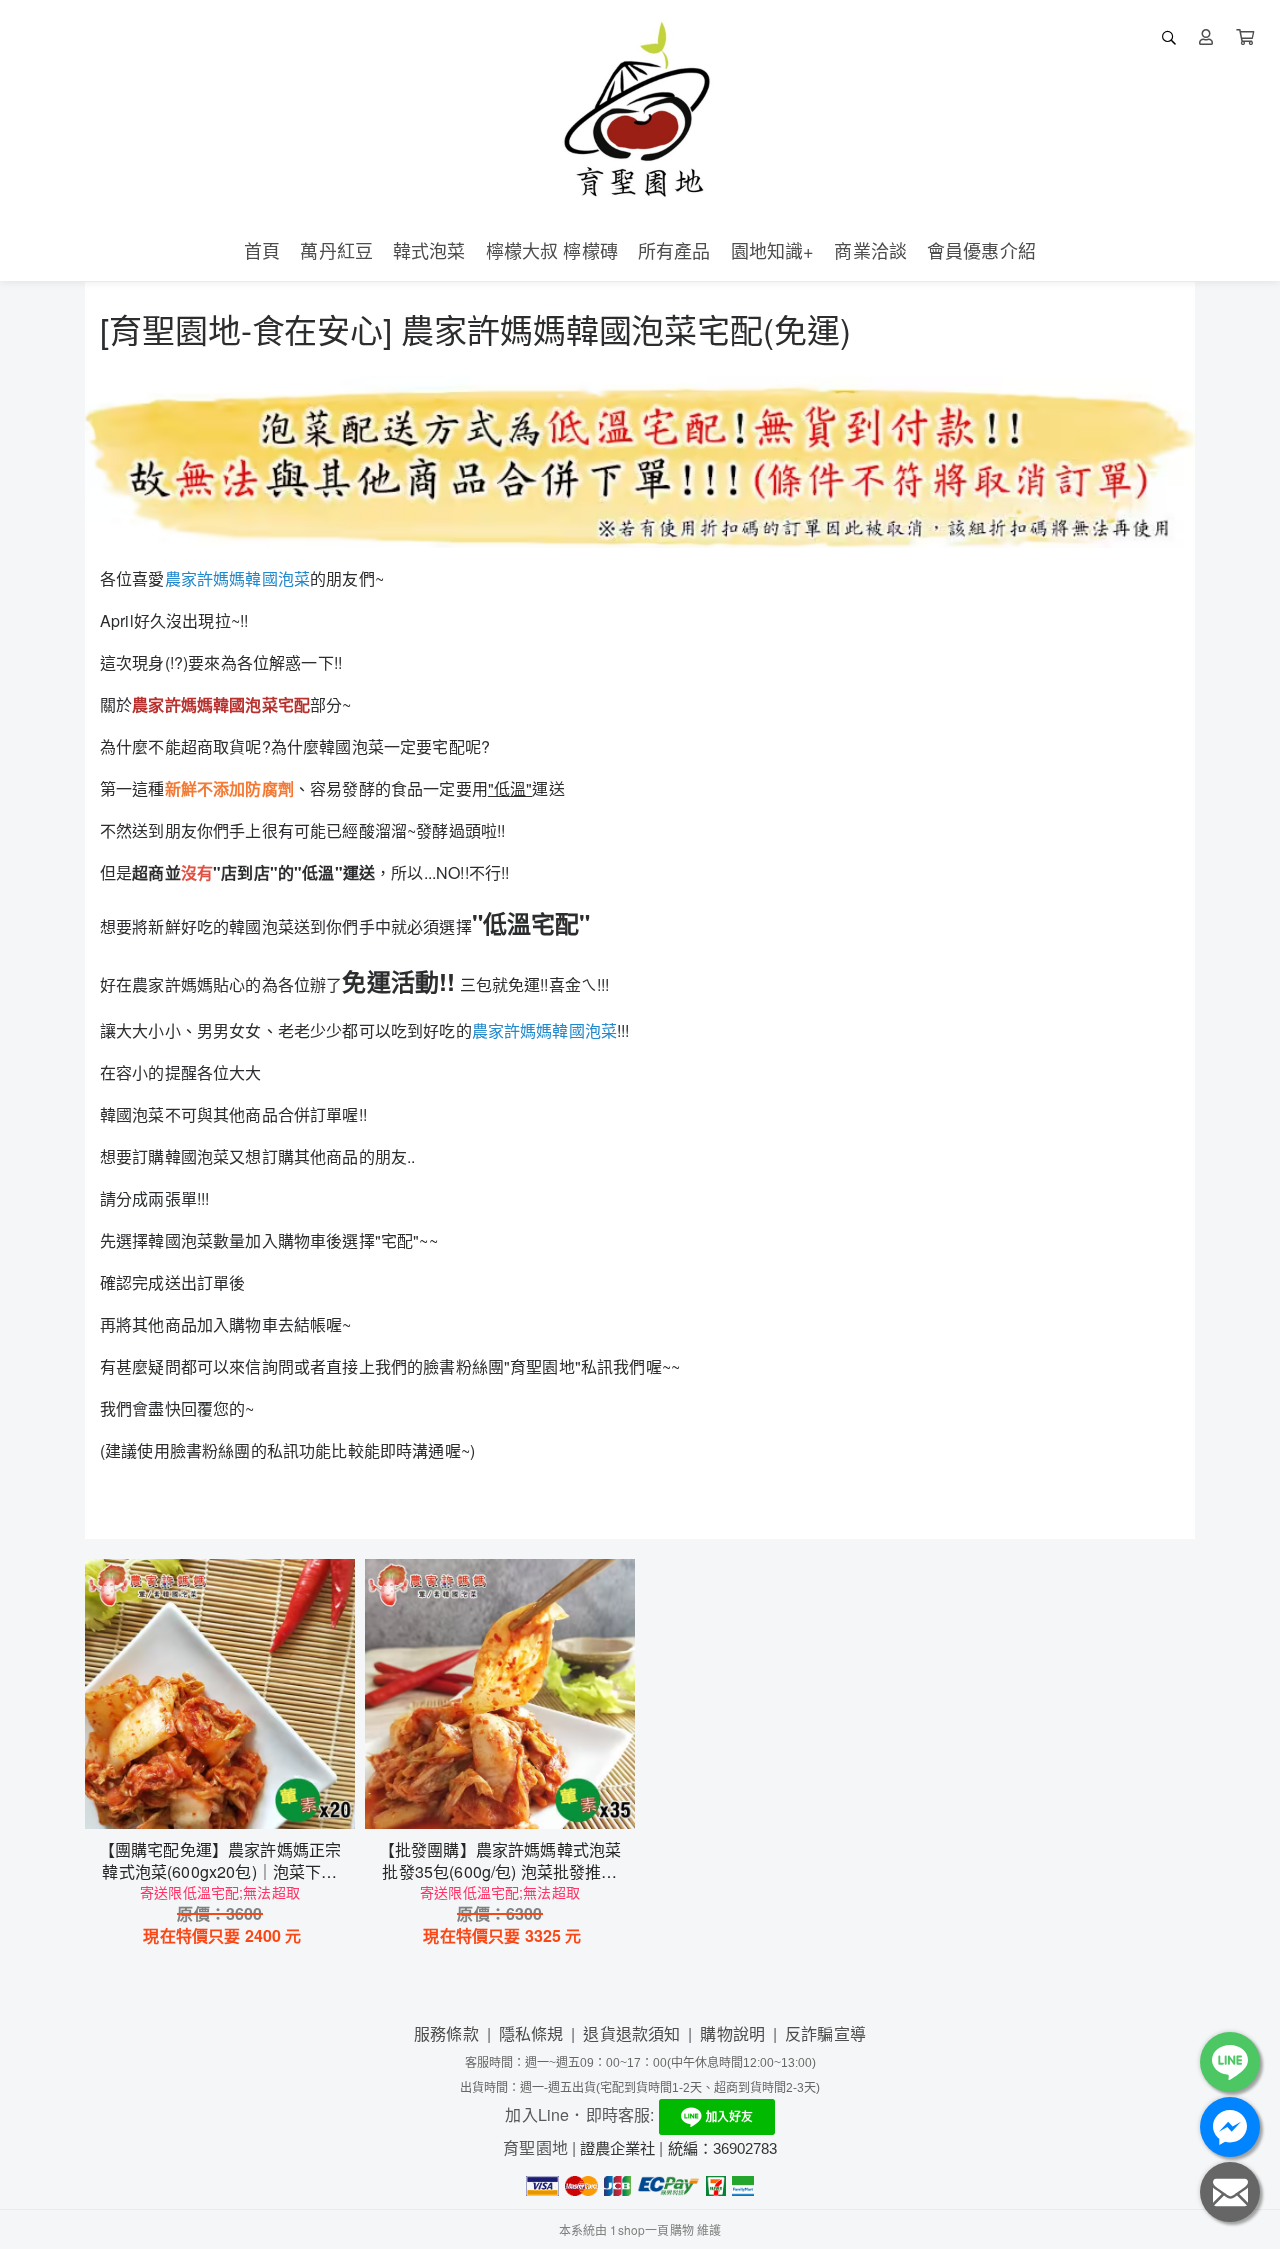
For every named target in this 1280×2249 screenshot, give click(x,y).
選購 (230, 1801)
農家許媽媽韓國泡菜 (237, 578)
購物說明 (732, 2033)
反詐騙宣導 (825, 2033)
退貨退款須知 (631, 2033)
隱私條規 (531, 2033)
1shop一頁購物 (651, 2229)
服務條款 (446, 2033)
